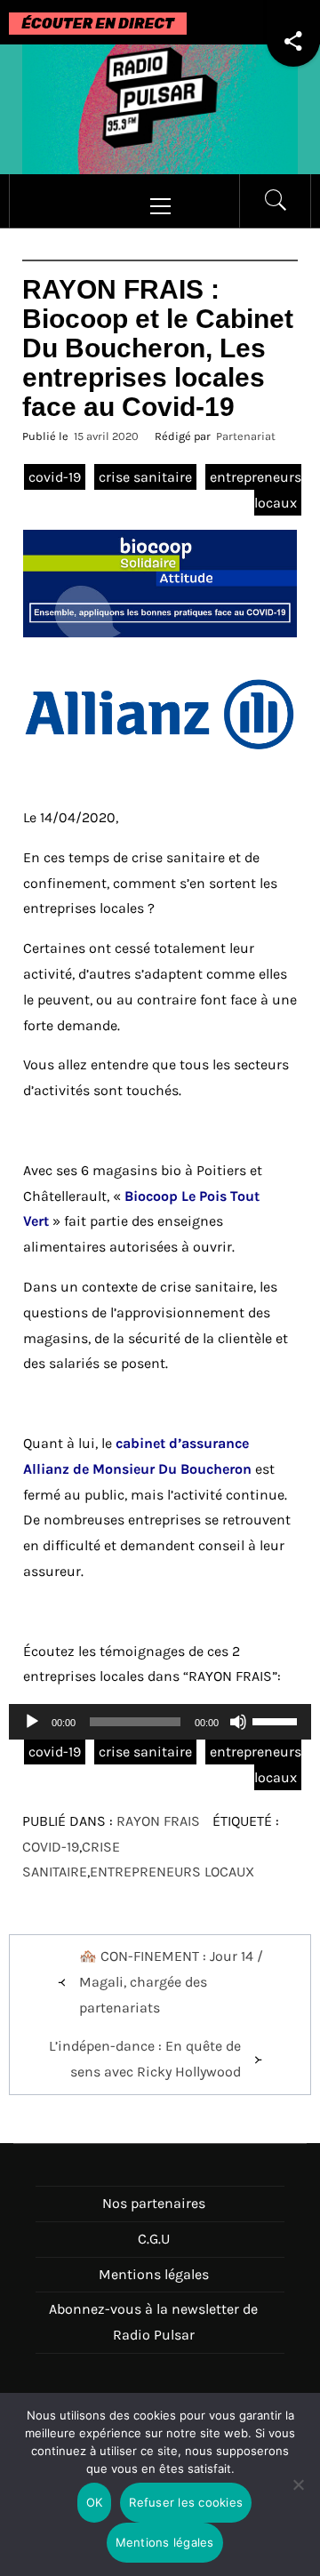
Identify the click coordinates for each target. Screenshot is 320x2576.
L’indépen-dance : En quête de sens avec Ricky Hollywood (145, 2059)
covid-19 (55, 477)
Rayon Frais (158, 1821)
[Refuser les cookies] (298, 2496)
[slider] (277, 1720)
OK (95, 2502)
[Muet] (238, 1733)
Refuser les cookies (186, 2502)
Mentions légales (154, 2274)
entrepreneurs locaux (172, 1872)
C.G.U (154, 2239)
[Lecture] (32, 1733)
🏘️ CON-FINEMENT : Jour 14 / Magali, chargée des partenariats (171, 1982)
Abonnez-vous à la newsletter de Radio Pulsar (153, 2322)
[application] (160, 1722)
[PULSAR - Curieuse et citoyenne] (160, 108)
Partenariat (246, 436)
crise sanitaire (145, 477)
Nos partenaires (154, 2203)
